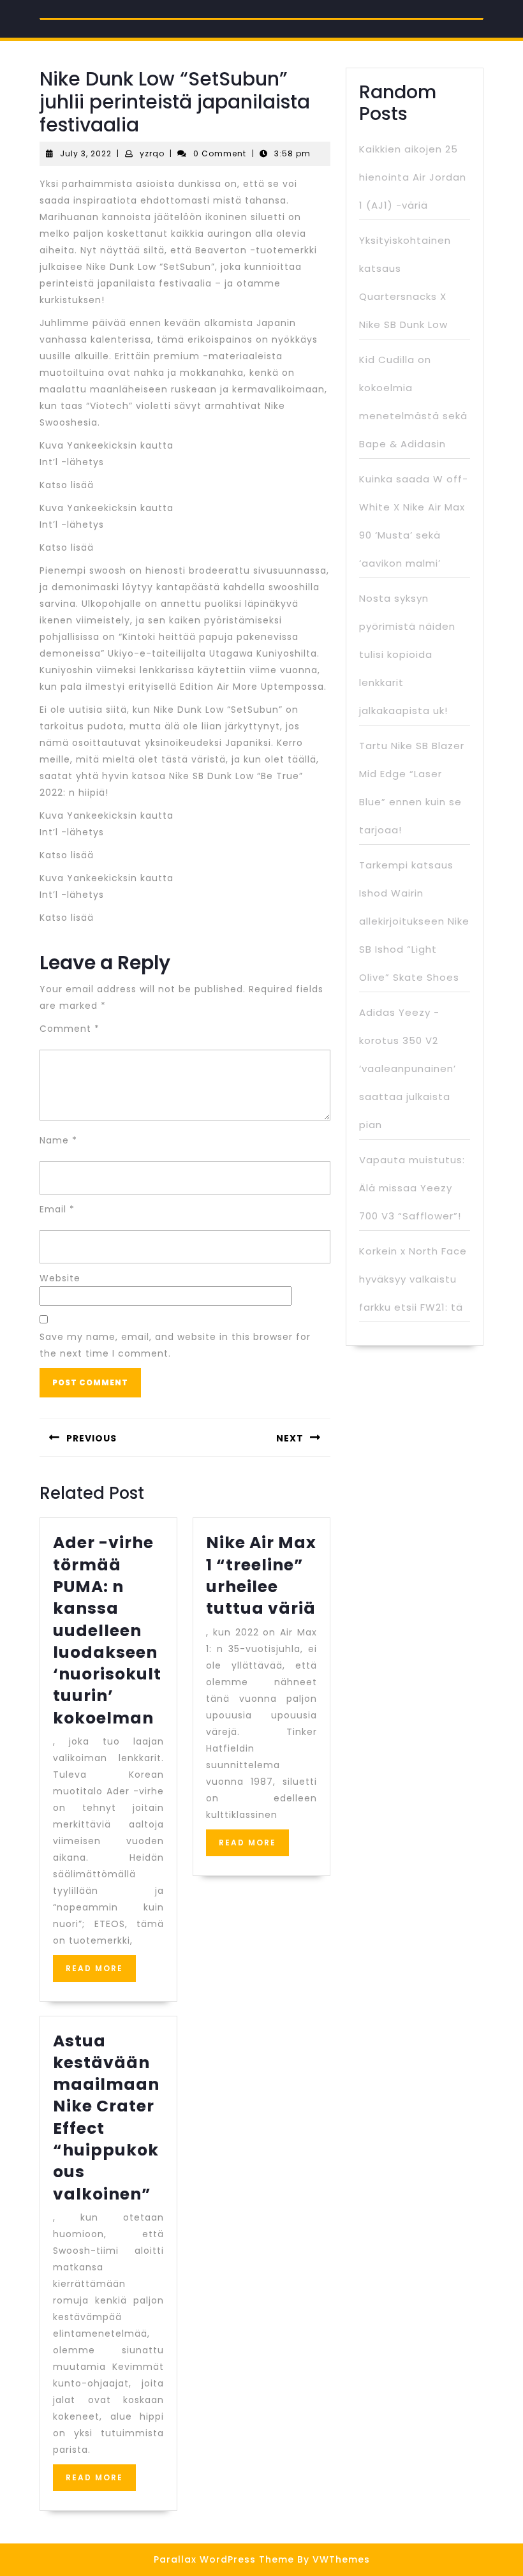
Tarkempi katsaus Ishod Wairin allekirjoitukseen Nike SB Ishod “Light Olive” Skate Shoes (414, 921)
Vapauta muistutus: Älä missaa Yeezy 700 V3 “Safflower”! (412, 1188)
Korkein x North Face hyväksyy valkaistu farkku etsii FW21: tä (413, 1279)
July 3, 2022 (86, 153)
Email (57, 1209)
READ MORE (101, 1972)
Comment (70, 1029)
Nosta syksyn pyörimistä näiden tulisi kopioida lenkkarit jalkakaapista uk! (407, 654)
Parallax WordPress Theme (224, 2559)
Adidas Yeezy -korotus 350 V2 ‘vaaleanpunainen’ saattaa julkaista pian (408, 1068)
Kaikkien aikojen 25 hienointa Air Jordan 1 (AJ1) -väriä (413, 177)
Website (60, 1278)
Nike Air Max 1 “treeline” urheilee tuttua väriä (261, 1575)
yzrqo (152, 153)
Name (58, 1140)
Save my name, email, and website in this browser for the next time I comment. (175, 1345)
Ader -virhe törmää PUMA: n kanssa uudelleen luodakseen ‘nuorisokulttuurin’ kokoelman (107, 1630)
